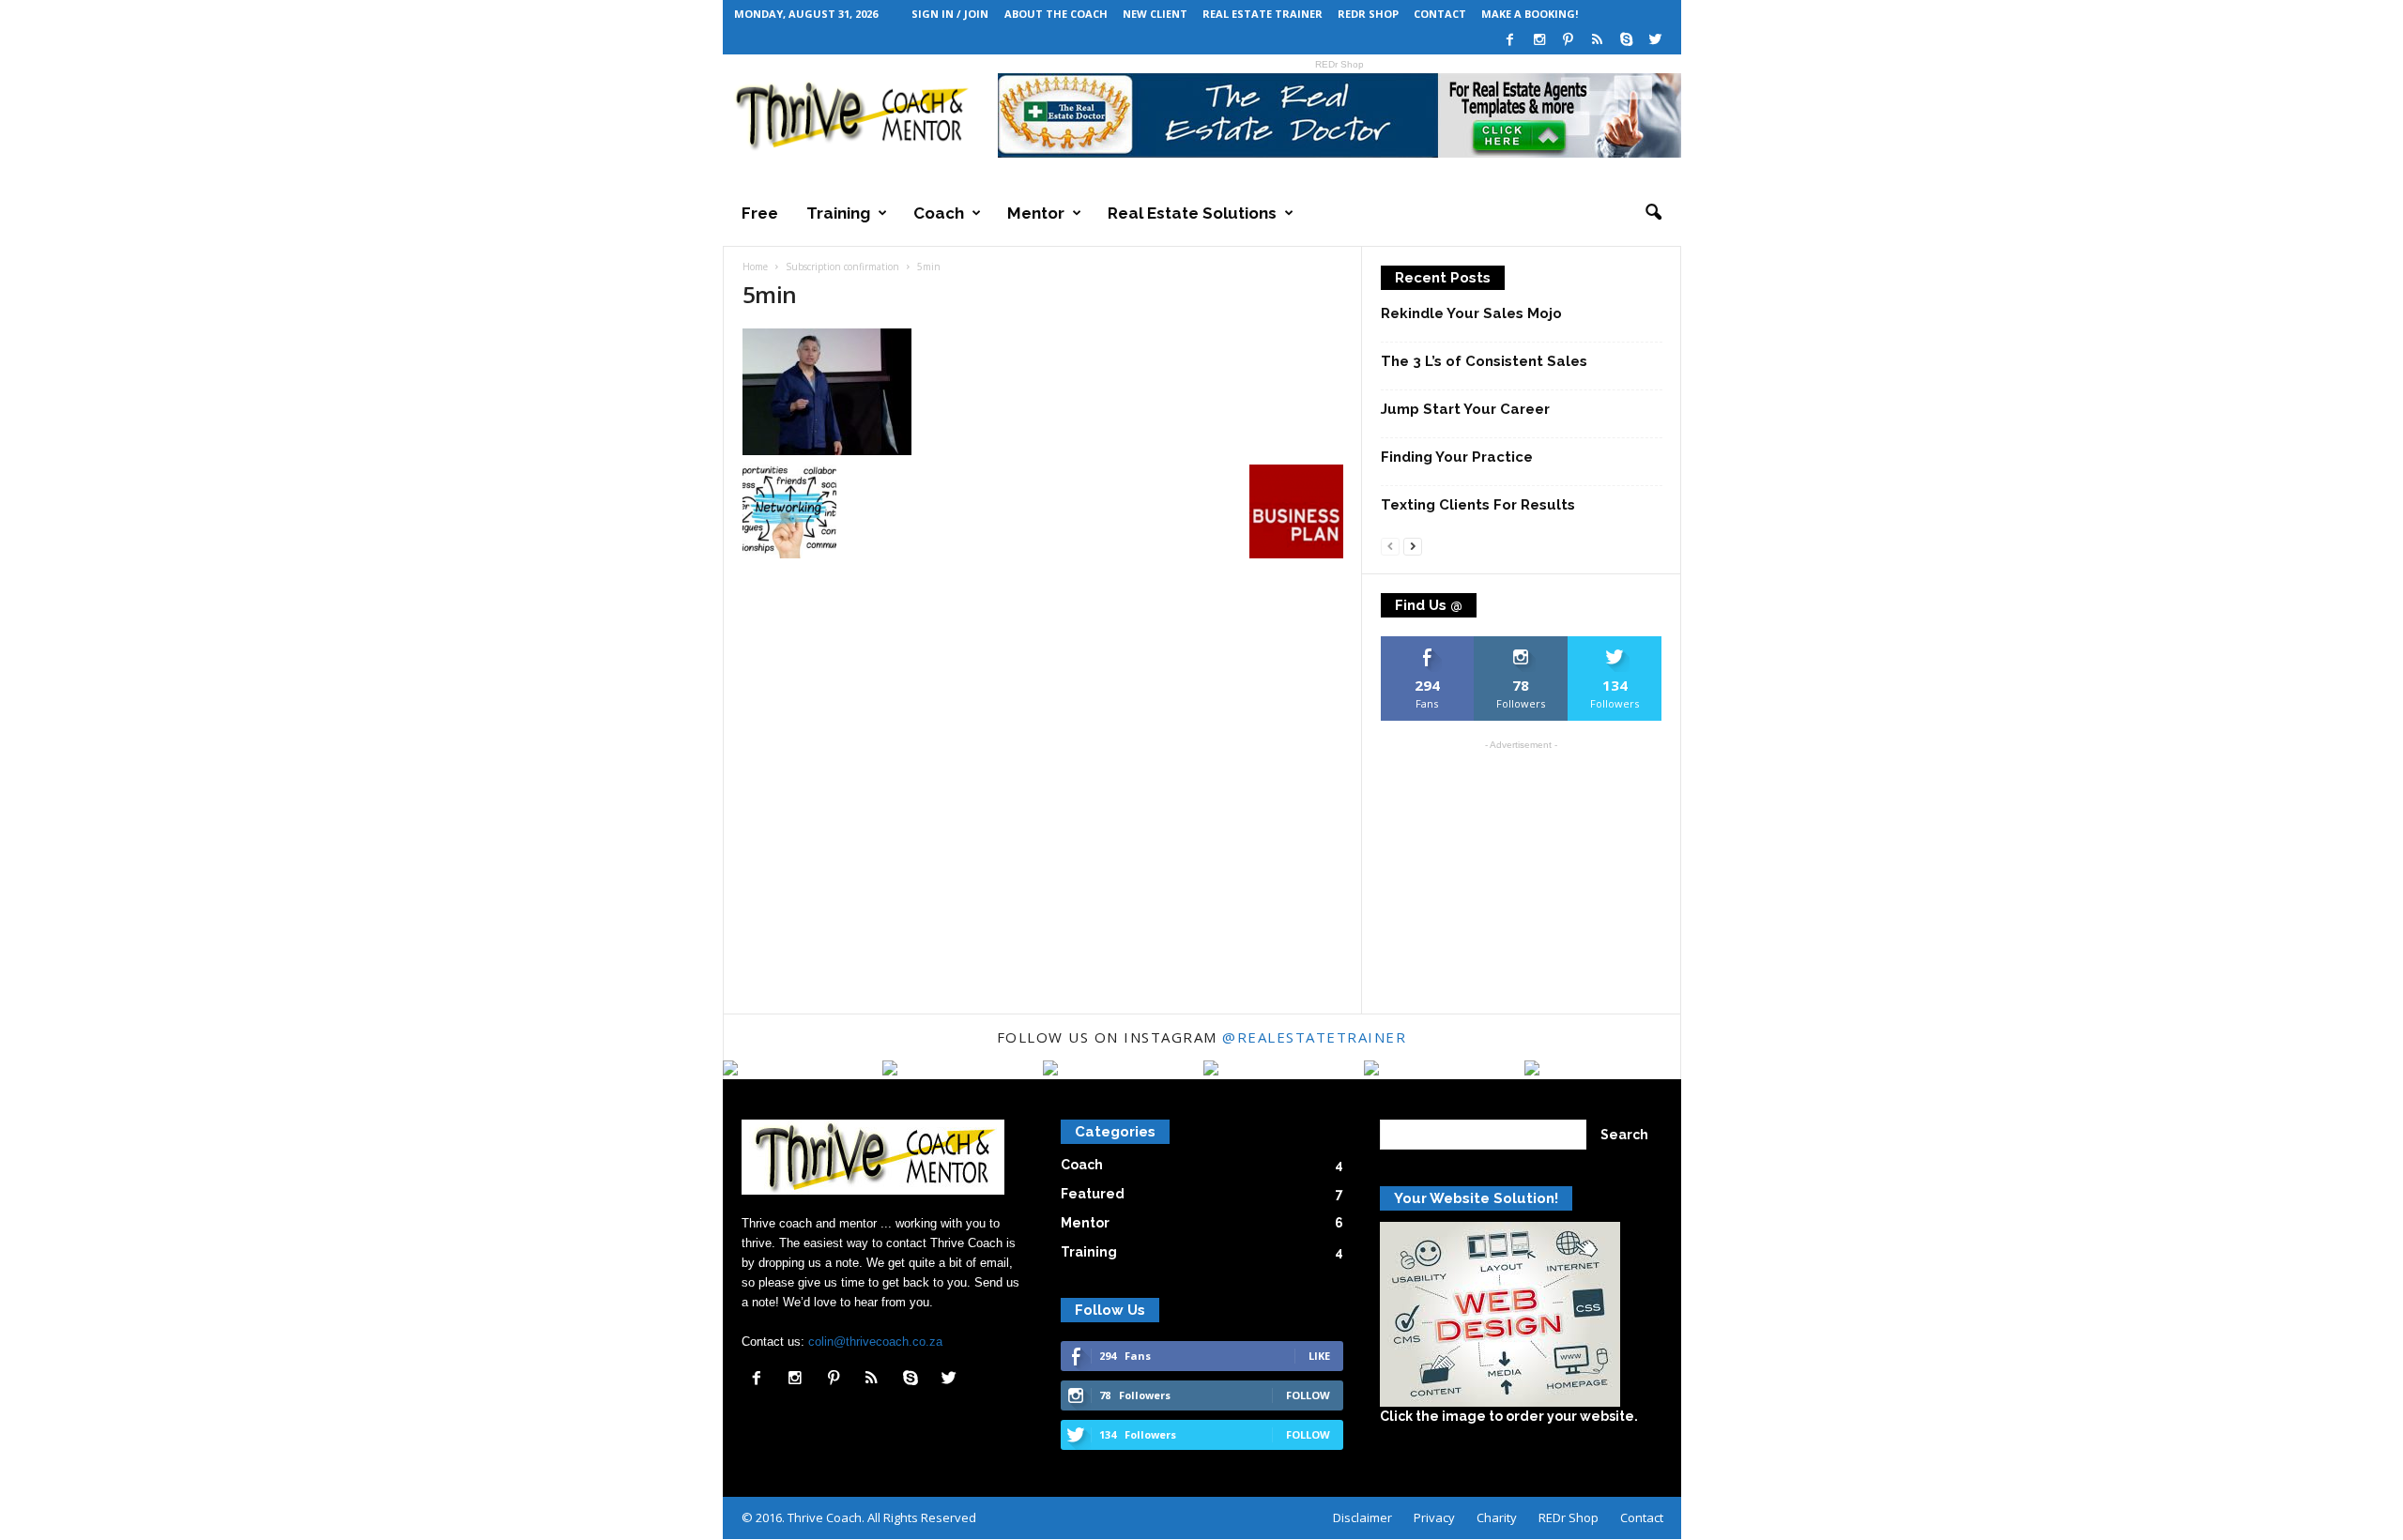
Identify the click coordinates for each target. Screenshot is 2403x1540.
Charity (1497, 1517)
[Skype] (1627, 41)
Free (760, 213)
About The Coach (1056, 14)
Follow (1521, 643)
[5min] (1043, 392)
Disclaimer (1362, 1517)
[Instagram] (1539, 41)
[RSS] (1598, 41)
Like (1427, 643)
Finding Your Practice (1457, 457)
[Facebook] (1510, 41)
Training (838, 213)
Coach (939, 213)
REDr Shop (1368, 14)
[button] (1653, 213)
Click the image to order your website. (1509, 1416)
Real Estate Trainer (1263, 14)
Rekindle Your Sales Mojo (1471, 313)
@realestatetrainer (1314, 1037)
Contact (1440, 14)
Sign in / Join (950, 14)
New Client (1155, 14)
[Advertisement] (1521, 877)
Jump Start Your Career (1465, 409)
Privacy (1434, 1517)
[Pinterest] (1569, 41)
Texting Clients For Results (1478, 505)
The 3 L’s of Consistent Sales (1484, 361)
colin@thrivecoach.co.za (875, 1342)
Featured (1093, 1194)
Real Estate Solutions (1192, 213)
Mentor (1036, 213)
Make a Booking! (1530, 14)
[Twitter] (1656, 41)
